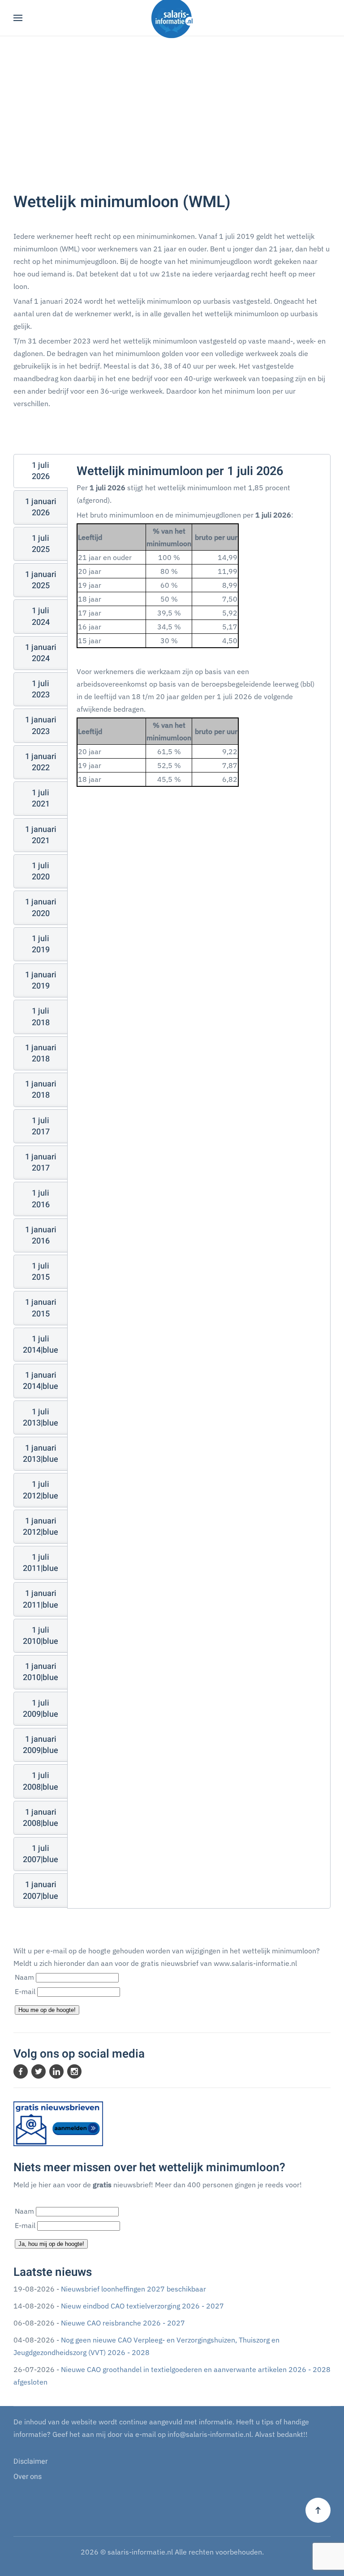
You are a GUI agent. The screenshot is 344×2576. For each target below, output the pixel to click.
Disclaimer (30, 2461)
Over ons (28, 2477)
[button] (18, 18)
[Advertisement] (172, 121)
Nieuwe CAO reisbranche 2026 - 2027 (123, 2323)
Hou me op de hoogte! (47, 2010)
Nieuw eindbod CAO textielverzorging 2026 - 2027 (142, 2306)
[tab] (41, 471)
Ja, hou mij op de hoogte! (51, 2244)
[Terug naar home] (172, 18)
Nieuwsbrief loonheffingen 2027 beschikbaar (133, 2289)
